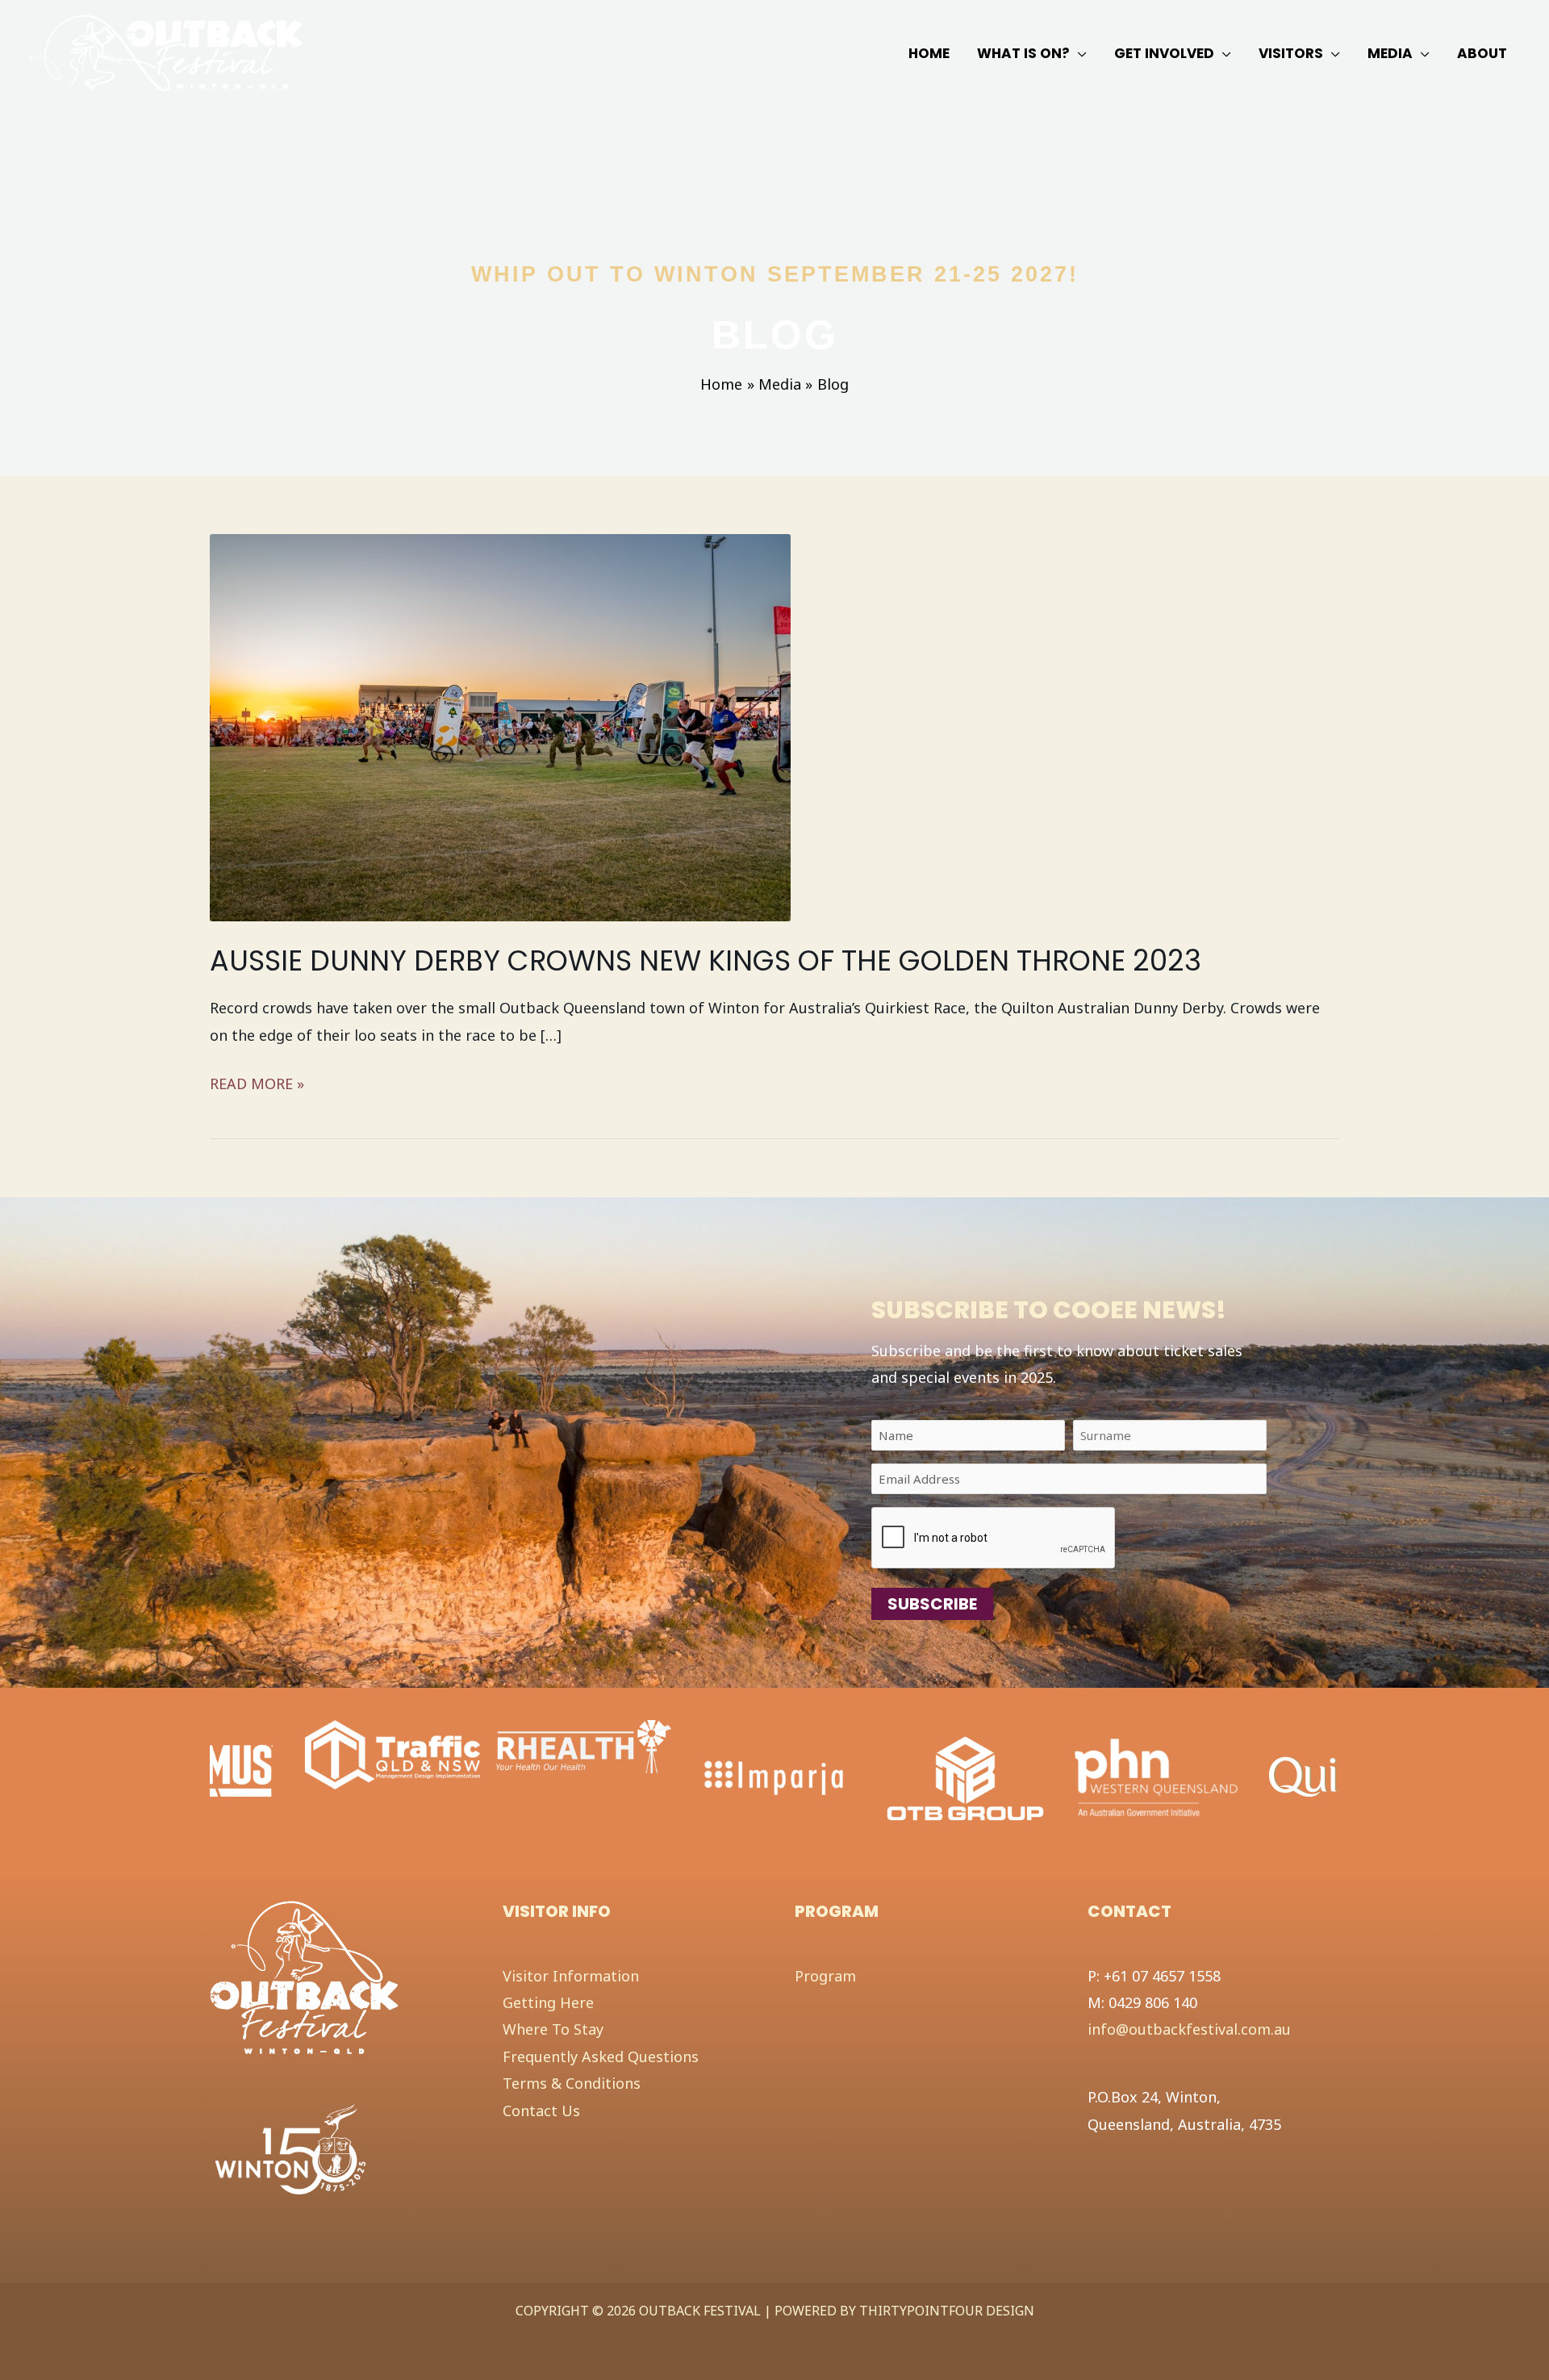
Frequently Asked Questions (601, 2056)
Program (825, 1976)
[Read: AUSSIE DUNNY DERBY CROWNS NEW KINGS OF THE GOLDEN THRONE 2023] (500, 725)
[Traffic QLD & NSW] (392, 1753)
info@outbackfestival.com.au (1189, 2029)
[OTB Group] (965, 1777)
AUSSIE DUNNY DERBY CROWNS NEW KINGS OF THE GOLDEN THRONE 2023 (706, 960)
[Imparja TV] (775, 1777)
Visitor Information (571, 1976)
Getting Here (548, 2002)
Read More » (257, 1085)
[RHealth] (584, 1745)
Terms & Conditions (572, 2083)
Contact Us (541, 2111)
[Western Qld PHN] (1157, 1777)
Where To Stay (553, 2029)
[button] (1078, 53)
